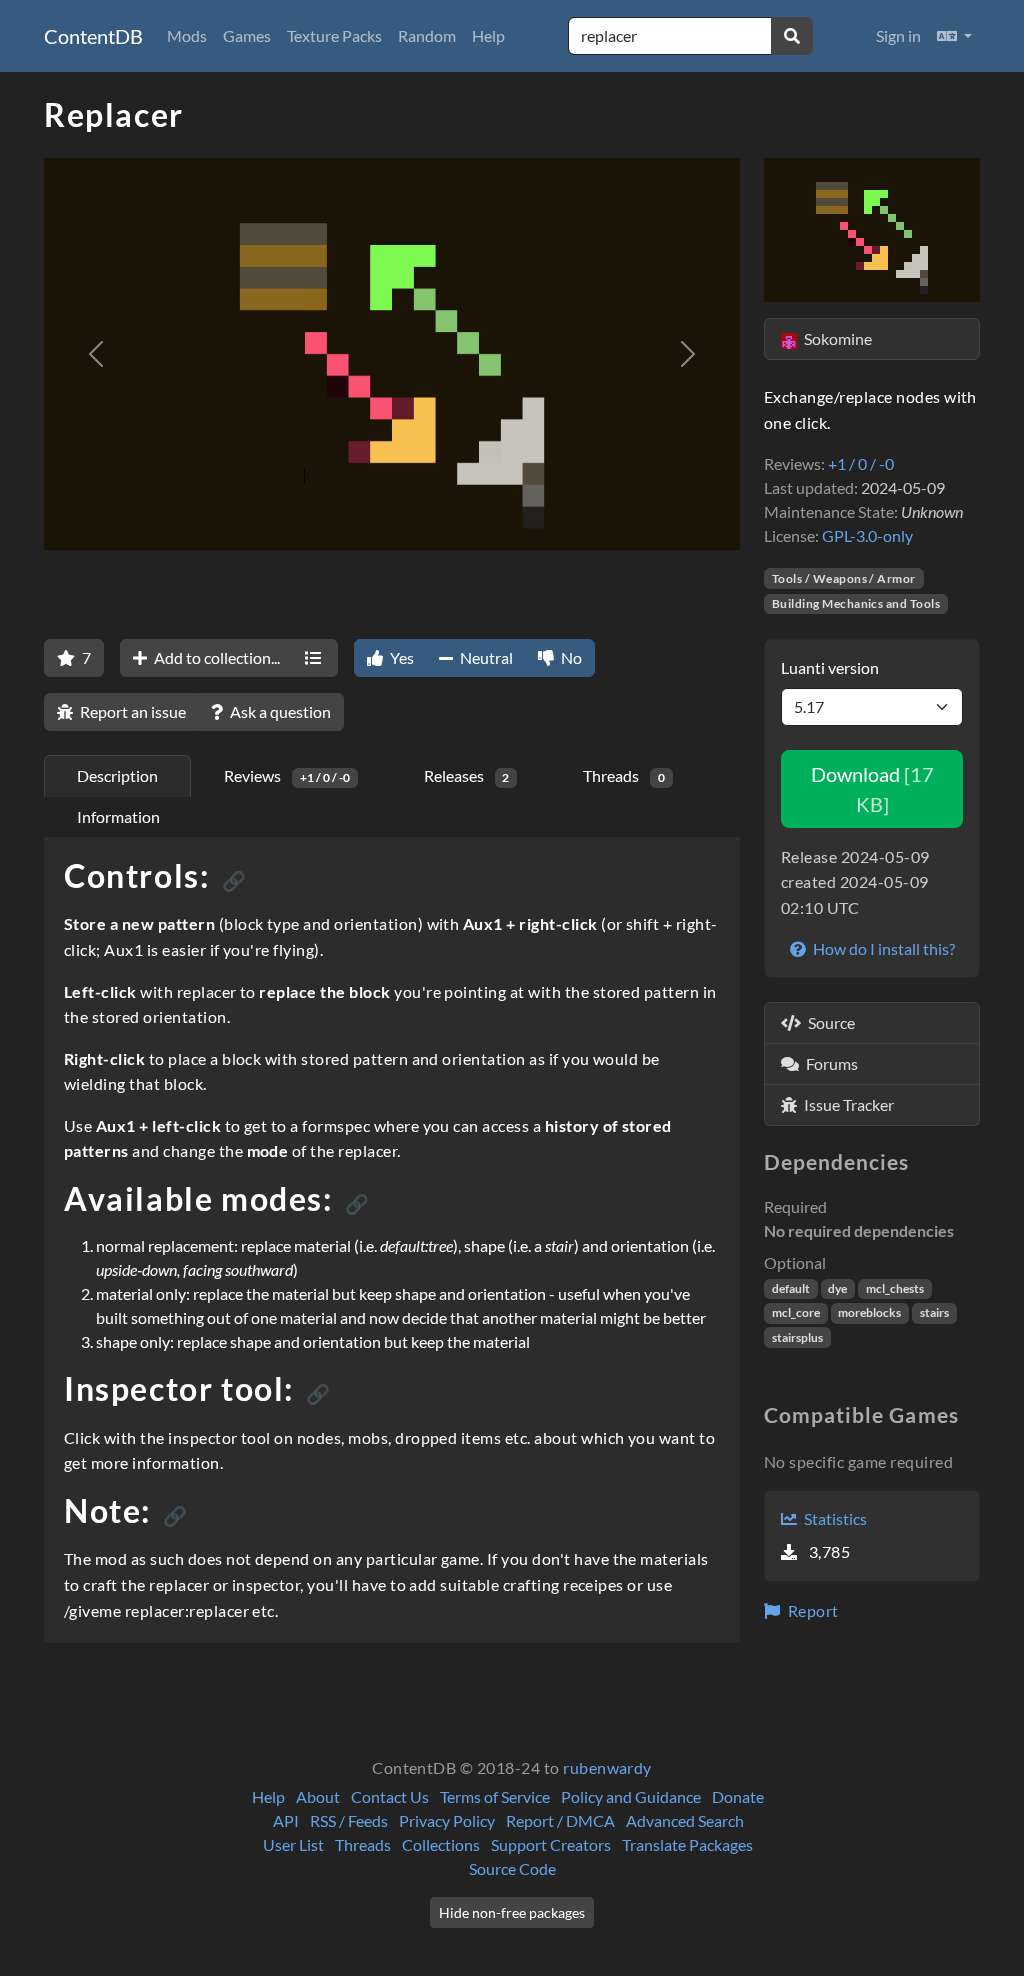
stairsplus (797, 1337)
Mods (187, 35)
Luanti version (830, 667)
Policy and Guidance (631, 1796)
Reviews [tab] (287, 775)
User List (293, 1844)
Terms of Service (495, 1796)
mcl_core (796, 1312)
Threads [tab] (624, 775)
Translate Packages (687, 1844)
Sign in (898, 35)
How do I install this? (882, 948)
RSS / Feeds (349, 1820)
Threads (363, 1844)
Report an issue (131, 711)
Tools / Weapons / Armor (844, 578)
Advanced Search (685, 1820)
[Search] (792, 36)
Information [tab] (118, 816)
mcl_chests (895, 1288)
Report (811, 1610)
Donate (738, 1796)
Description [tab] (117, 775)
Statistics (834, 1518)
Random (427, 35)
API (286, 1820)
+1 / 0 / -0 (861, 463)
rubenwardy (607, 1767)
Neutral (485, 657)
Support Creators (551, 1844)
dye (837, 1288)
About (318, 1796)
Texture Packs (334, 35)
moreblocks (869, 1312)
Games (247, 35)
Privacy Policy (447, 1820)
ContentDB (93, 36)
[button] (954, 36)
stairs (934, 1312)
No (570, 657)
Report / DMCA (560, 1820)
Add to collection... (215, 657)
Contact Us (390, 1796)
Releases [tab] (467, 775)
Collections (441, 1844)
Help (488, 35)
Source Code (512, 1868)
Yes (400, 657)
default (791, 1288)
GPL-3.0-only (867, 535)
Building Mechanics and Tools (856, 603)
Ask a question (279, 711)
